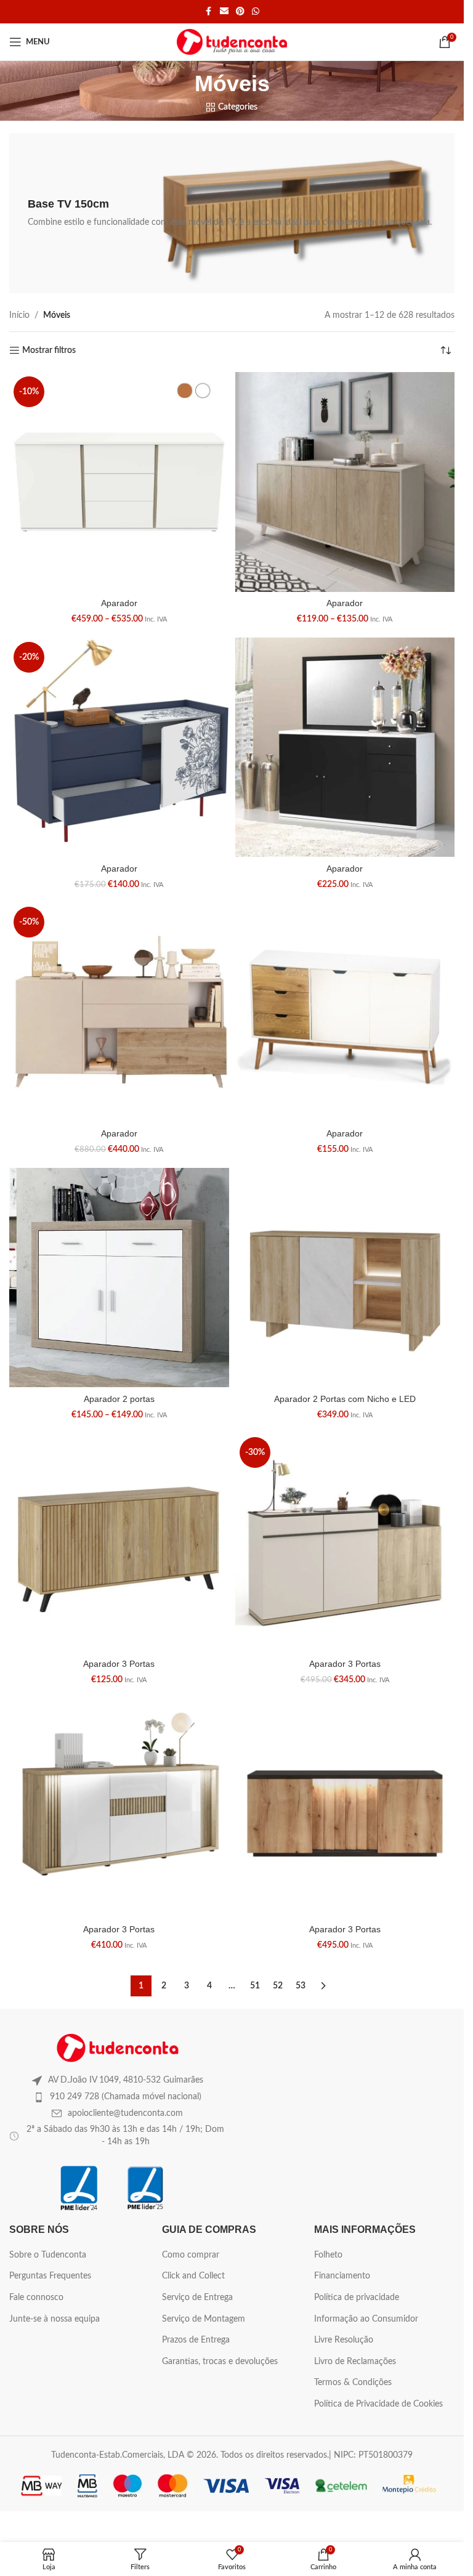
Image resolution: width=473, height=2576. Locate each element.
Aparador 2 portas (119, 1399)
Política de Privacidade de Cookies (378, 2404)
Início (19, 315)
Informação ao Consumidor (366, 2319)
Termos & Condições (353, 2383)
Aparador (119, 603)
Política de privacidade (357, 2298)
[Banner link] (232, 213)
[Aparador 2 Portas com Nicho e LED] (345, 1278)
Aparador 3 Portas (119, 1664)
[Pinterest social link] (240, 12)
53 (301, 1986)
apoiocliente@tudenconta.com (125, 2113)
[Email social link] (224, 12)
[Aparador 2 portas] (119, 1278)
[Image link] (118, 2047)
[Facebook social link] (209, 12)
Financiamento (342, 2276)
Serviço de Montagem (204, 2319)
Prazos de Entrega (196, 2340)
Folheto (328, 2255)
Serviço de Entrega (197, 2298)
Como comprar (191, 2255)
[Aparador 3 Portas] (119, 1543)
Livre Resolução (344, 2340)
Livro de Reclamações (355, 2362)
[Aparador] (119, 482)
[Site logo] (232, 42)
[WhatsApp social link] (256, 12)
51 (255, 1986)
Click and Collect (193, 2276)
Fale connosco (36, 2298)
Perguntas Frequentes (50, 2276)
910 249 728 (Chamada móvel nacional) (126, 2097)
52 (278, 1986)
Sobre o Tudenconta (48, 2255)
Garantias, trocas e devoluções (220, 2362)
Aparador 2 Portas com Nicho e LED (345, 1399)
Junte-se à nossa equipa (55, 2319)
